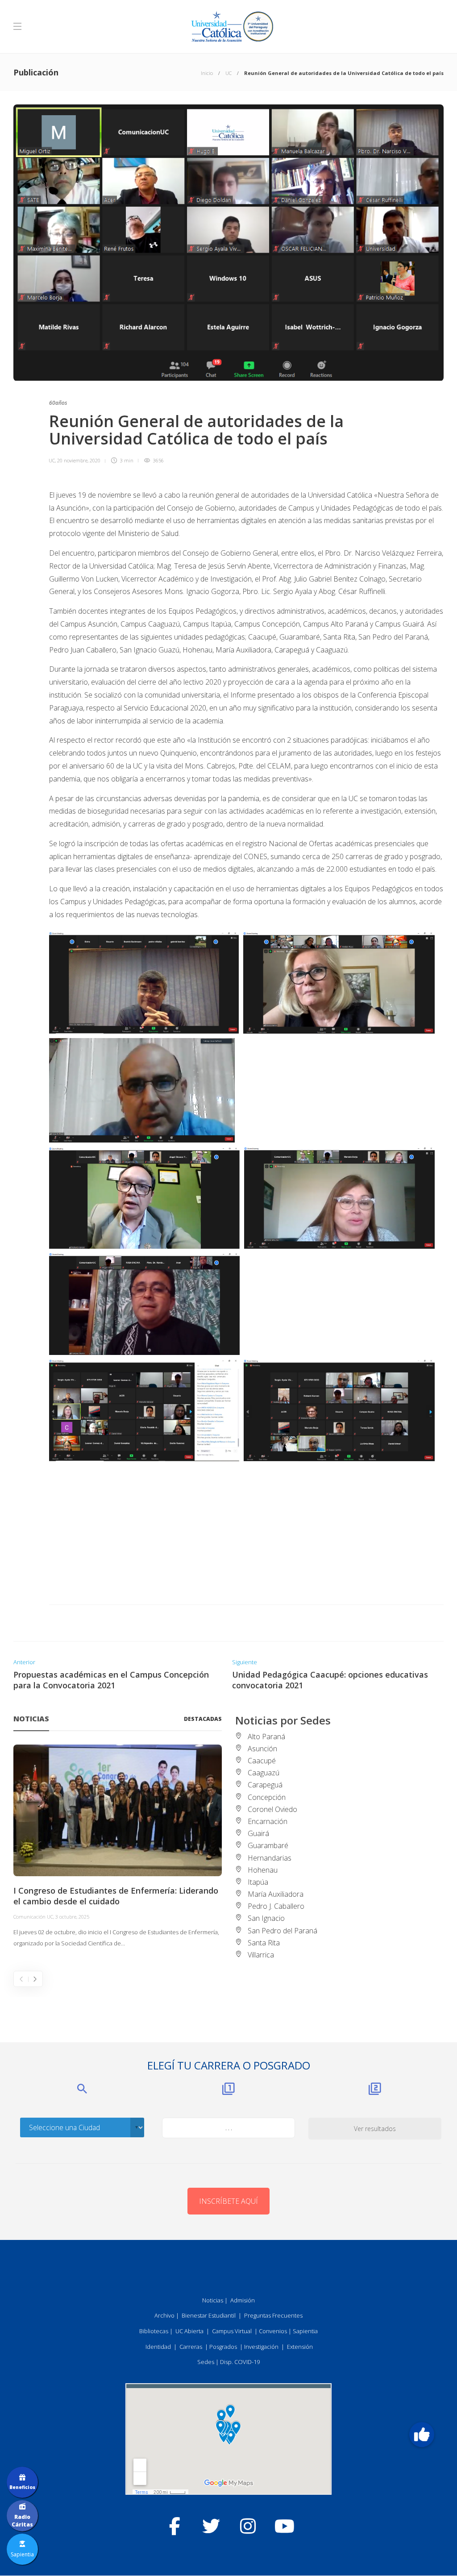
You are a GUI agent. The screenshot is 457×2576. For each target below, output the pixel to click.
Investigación (261, 2347)
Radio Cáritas (22, 2521)
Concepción (267, 1797)
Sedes (206, 2362)
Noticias (213, 2300)
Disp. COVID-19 (240, 2362)
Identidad (158, 2347)
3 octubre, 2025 (72, 1917)
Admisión (243, 2300)
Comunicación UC (33, 1917)
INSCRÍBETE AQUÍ (228, 2201)
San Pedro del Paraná (283, 1931)
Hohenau (263, 1870)
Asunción (262, 1749)
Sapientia (305, 2331)
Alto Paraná (266, 1737)
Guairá (258, 1833)
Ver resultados (375, 2129)
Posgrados (223, 2347)
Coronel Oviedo (272, 1809)
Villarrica (261, 1955)
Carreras (191, 2347)
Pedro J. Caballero (276, 1906)
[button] (422, 2435)
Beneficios (22, 2487)
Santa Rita (264, 1943)
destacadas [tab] (203, 1719)
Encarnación (268, 1821)
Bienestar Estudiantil (209, 2315)
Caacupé (262, 1761)
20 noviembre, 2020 (79, 460)
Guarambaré (268, 1845)
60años (58, 403)
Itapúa (258, 1882)
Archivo (164, 2315)
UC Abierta (189, 2331)
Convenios (273, 2331)
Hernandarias (270, 1858)
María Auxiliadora (276, 1894)
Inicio (207, 73)
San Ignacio (266, 1918)
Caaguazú (264, 1773)
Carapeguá (265, 1785)
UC (228, 73)
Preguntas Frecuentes (273, 2315)
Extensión (300, 2347)
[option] (118, 1847)
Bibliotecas (154, 2331)
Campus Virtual (232, 2331)
